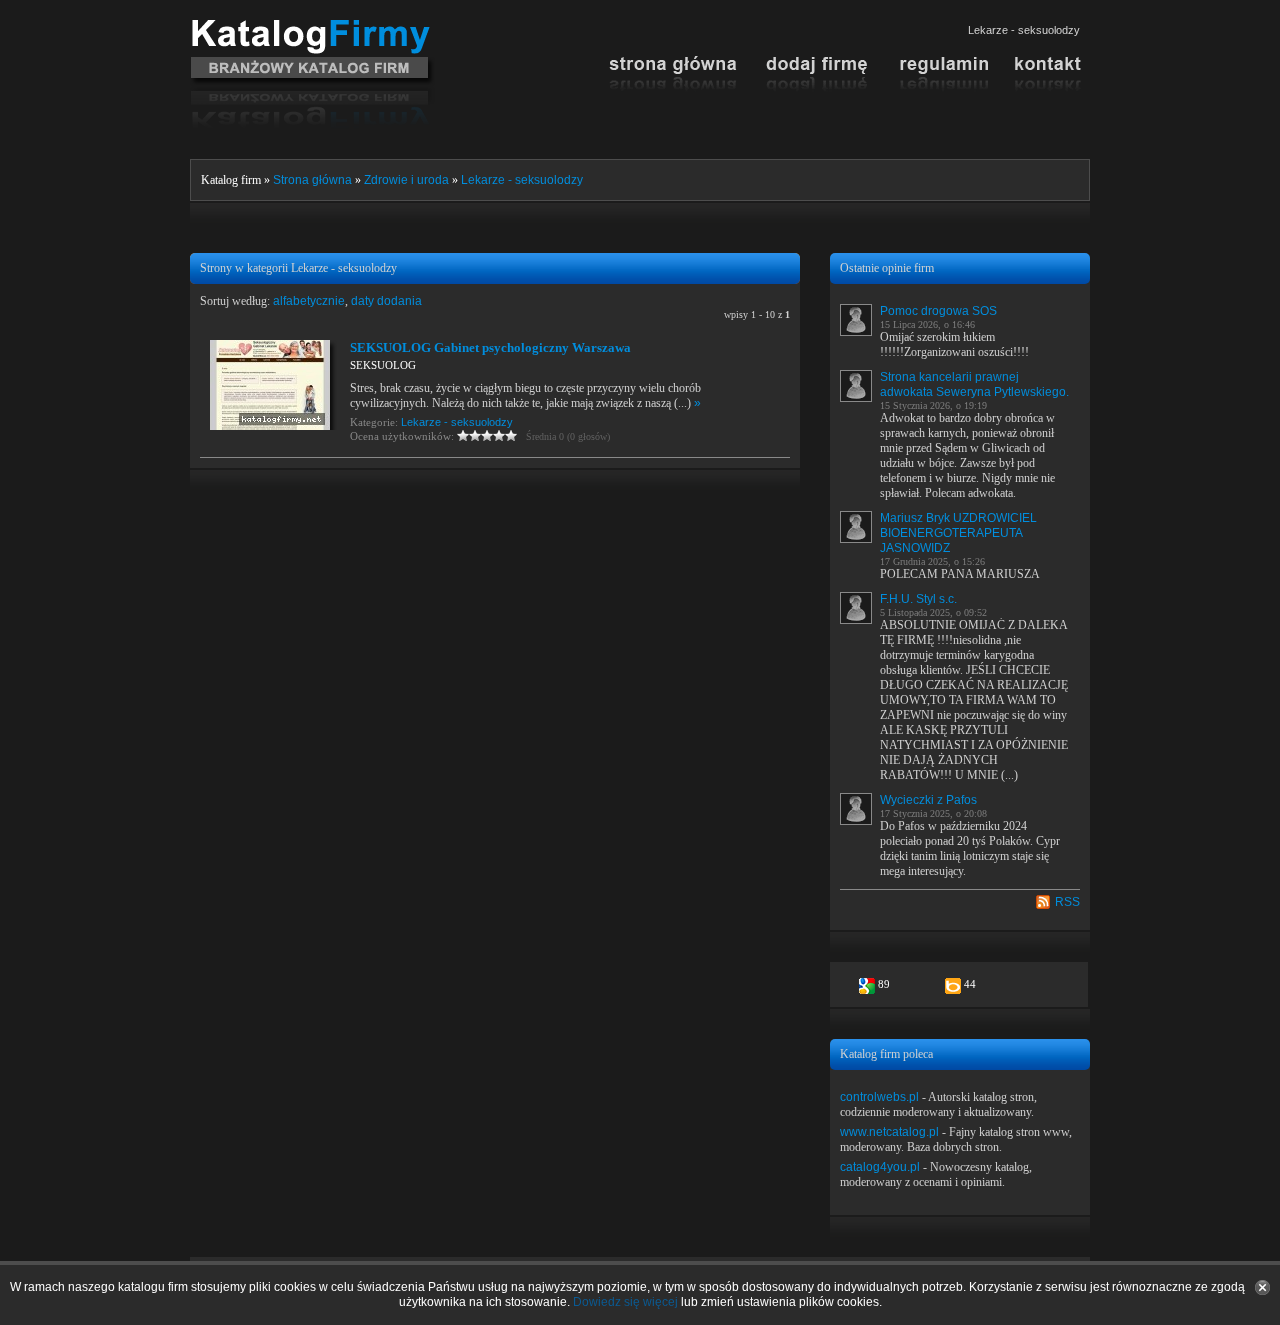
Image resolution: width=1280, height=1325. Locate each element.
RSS (1067, 902)
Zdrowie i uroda (406, 180)
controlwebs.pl (879, 1097)
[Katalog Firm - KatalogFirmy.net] (312, 27)
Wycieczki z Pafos (928, 800)
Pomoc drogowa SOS (938, 311)
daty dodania (386, 301)
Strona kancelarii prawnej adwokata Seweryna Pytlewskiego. (974, 384)
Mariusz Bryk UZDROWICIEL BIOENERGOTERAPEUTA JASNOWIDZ (958, 533)
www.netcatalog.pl (889, 1132)
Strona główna (312, 180)
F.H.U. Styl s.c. (918, 599)
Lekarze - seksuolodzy (522, 180)
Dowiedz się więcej (625, 1302)
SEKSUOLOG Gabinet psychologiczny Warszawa (490, 347)
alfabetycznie (309, 301)
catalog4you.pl (880, 1167)
